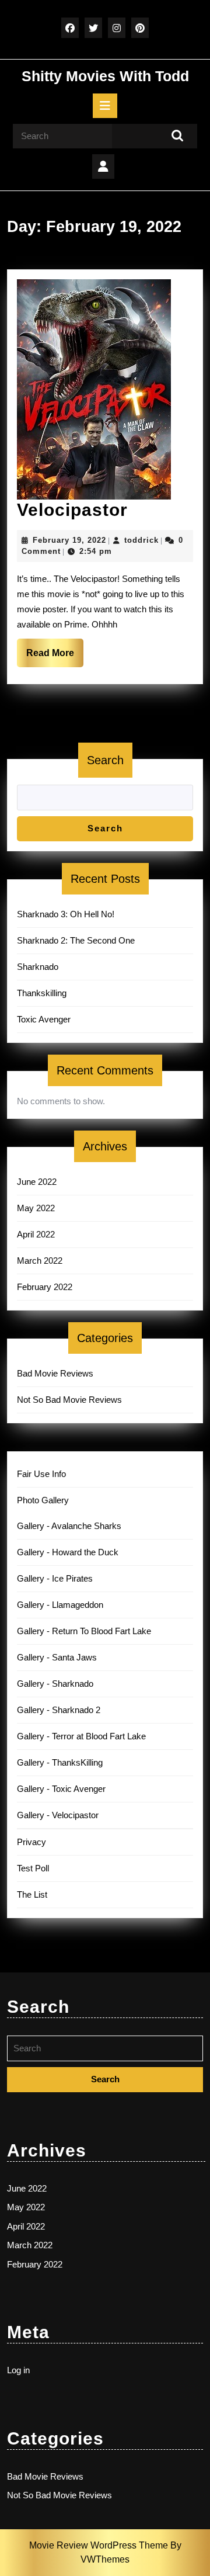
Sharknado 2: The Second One (76, 940)
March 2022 (40, 1261)
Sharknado (38, 967)
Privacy (32, 1842)
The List (32, 1894)
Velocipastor (72, 510)
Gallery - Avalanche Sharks (69, 1526)
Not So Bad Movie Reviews (69, 1400)
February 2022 (45, 1287)
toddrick (141, 540)
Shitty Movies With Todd (105, 76)
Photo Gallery (43, 1500)
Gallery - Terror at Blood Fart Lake (81, 1736)
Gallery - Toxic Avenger (61, 1789)
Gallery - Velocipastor (58, 1815)
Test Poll (33, 1868)
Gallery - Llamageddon (60, 1605)
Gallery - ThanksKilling (60, 1762)
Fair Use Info (41, 1474)
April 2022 (36, 1234)
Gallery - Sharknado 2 (59, 1710)
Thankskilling (42, 993)
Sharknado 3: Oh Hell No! (66, 914)
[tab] (105, 106)
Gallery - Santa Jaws (57, 1657)
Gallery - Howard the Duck (68, 1552)
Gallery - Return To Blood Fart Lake (84, 1631)
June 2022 (37, 1182)
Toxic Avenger (44, 1019)
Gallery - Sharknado (55, 1684)
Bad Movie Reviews (55, 1373)
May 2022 (36, 1208)
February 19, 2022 (69, 540)
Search (105, 760)
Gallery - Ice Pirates (55, 1578)
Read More (55, 657)
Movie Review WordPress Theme (100, 2545)
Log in (18, 2370)
